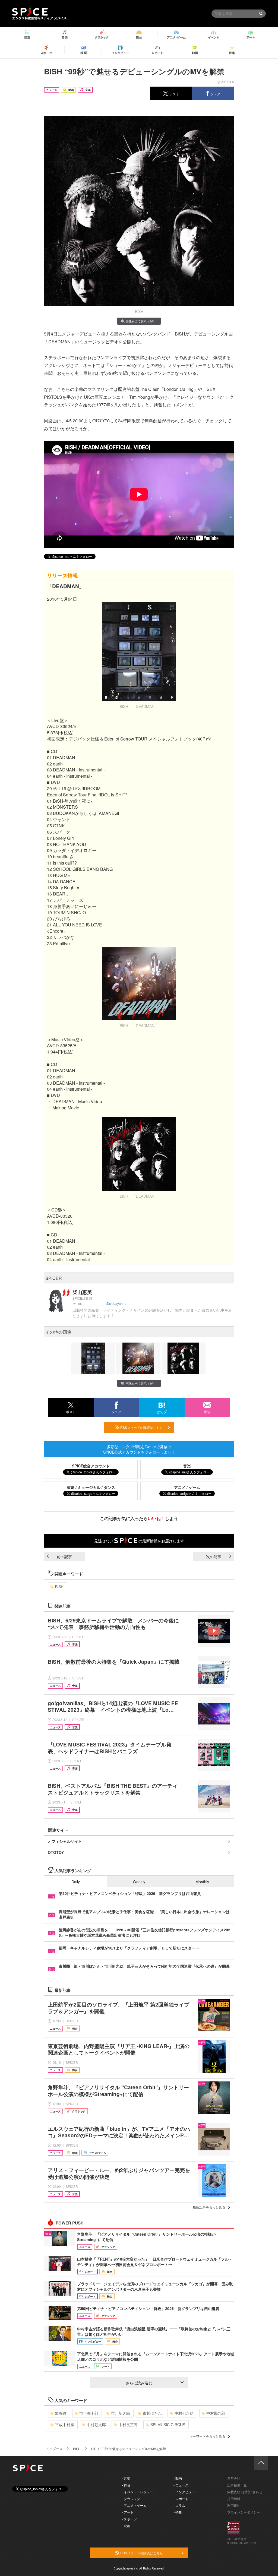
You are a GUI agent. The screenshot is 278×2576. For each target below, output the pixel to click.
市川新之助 (121, 2413)
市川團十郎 (89, 2413)
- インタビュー (184, 2492)
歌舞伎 (61, 2413)
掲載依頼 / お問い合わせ (245, 2492)
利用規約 (234, 2505)
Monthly (202, 1882)
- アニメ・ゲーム (134, 2505)
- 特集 (178, 2512)
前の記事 (64, 1556)
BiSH (59, 1587)
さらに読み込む (139, 2383)
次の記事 (214, 1556)
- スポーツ (129, 2519)
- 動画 (178, 2478)
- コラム (179, 2505)
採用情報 (234, 2499)
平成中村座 (65, 2425)
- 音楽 (126, 2478)
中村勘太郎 (96, 2425)
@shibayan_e (116, 1303)
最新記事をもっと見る (209, 2207)
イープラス (54, 2449)
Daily (76, 1882)
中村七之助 (184, 2413)
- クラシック (131, 2499)
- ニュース (181, 2485)
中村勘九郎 (216, 2413)
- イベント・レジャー (138, 2492)
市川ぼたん (152, 2413)
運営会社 (234, 2478)
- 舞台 (126, 2485)
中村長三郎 (128, 2425)
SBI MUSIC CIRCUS (168, 2425)
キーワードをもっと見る (207, 2436)
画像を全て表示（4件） (141, 321)
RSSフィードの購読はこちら (141, 1427)
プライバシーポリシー (244, 2512)
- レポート (181, 2499)
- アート (128, 2512)
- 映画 (126, 2526)
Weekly (139, 1882)
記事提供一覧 (237, 2485)
